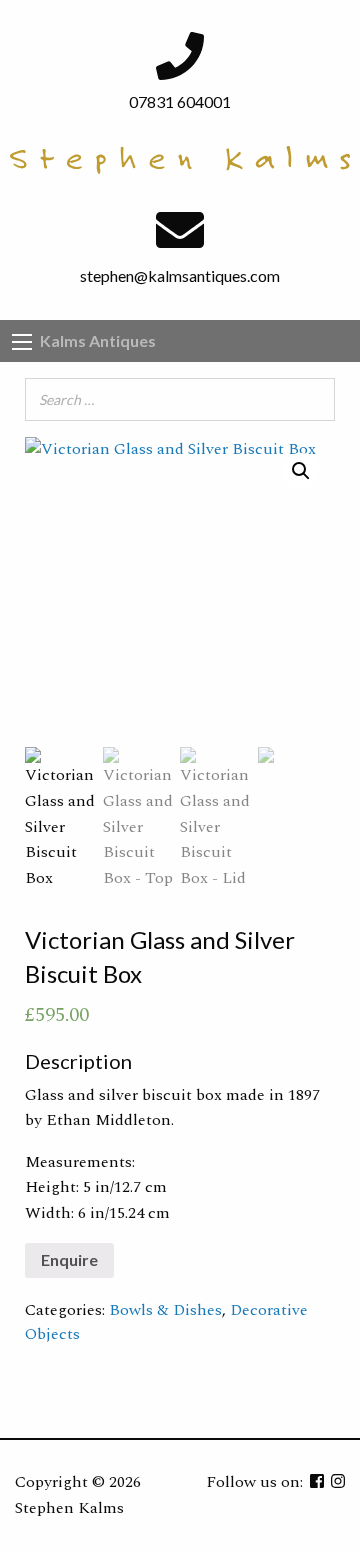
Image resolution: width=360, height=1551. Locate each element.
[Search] (314, 399)
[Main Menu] (22, 342)
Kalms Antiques (98, 340)
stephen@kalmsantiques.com (180, 275)
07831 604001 (180, 101)
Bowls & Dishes (165, 1310)
